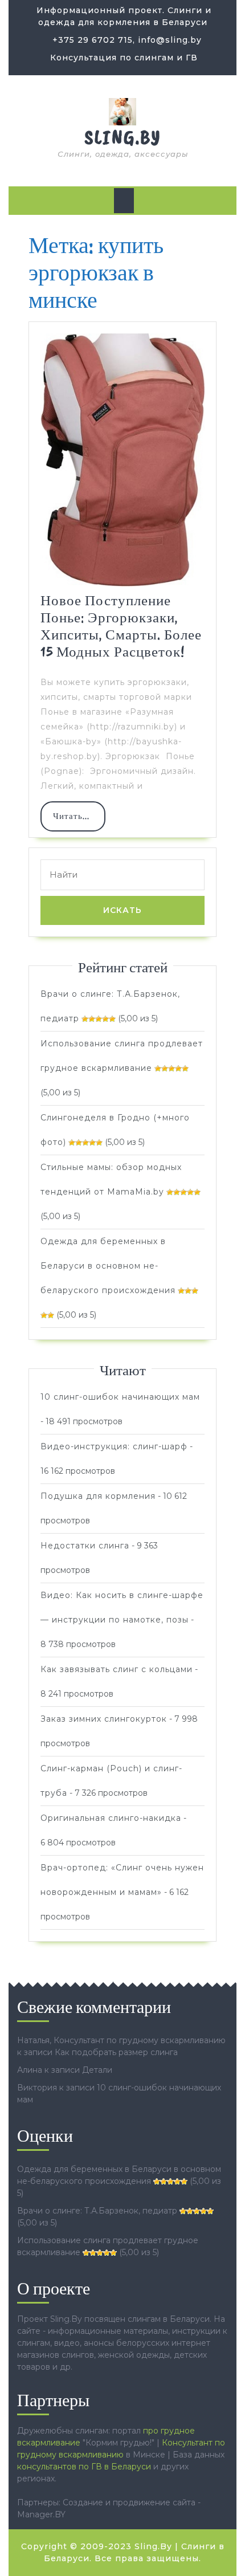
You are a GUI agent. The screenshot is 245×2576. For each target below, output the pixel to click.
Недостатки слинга (85, 1546)
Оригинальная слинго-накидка (111, 1818)
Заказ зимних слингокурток (104, 1719)
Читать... (79, 821)
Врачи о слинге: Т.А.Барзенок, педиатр (97, 2211)
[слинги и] (122, 111)
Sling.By (123, 137)
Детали (97, 2070)
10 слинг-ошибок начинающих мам (120, 1397)
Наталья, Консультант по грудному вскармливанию (121, 2040)
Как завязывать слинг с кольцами (117, 1669)
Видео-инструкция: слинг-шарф (114, 1446)
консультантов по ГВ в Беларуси (84, 2467)
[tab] (124, 201)
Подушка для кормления (98, 1496)
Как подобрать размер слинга (116, 2052)
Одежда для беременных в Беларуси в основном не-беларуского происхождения (108, 1266)
